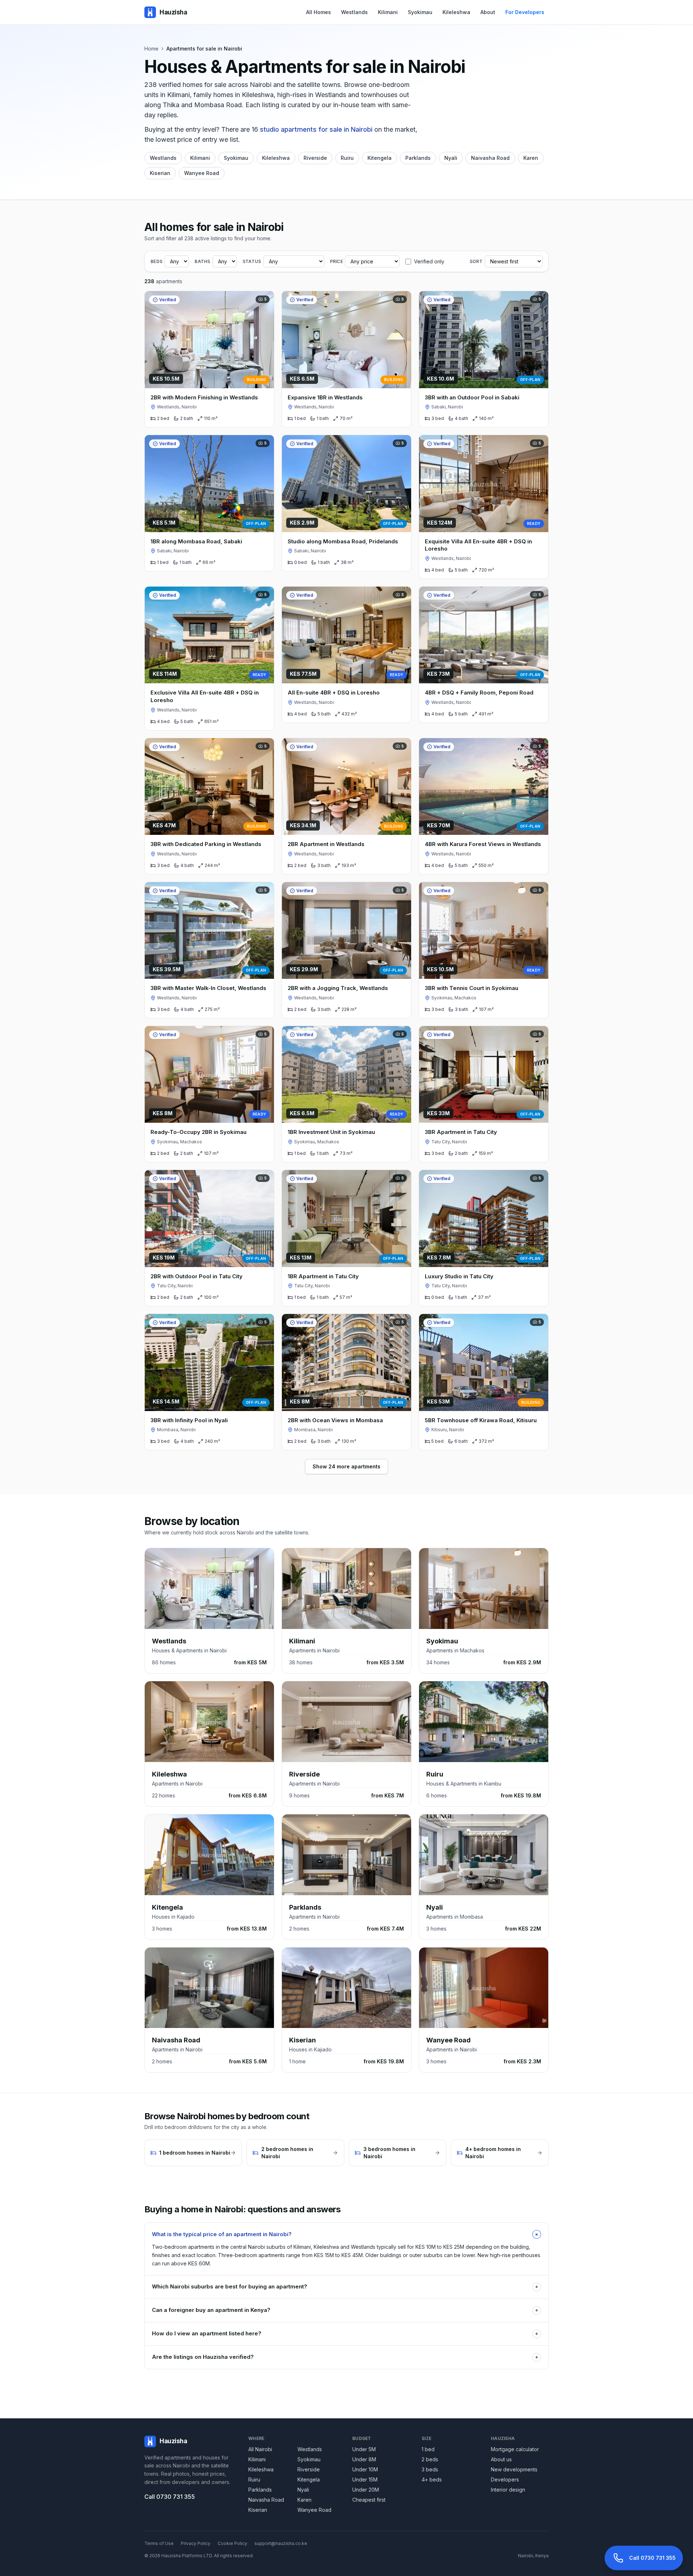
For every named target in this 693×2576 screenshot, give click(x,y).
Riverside (315, 158)
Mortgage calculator (515, 2449)
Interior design (508, 2490)
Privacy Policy (196, 2543)
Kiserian (160, 173)
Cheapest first (369, 2500)
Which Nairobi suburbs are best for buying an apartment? (345, 2286)
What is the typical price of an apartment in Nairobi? (346, 2234)
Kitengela (380, 158)
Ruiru (347, 158)
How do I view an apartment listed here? (345, 2333)
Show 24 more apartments (346, 1466)
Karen (531, 158)
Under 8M (364, 2459)
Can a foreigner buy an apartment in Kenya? (345, 2310)
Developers (505, 2479)
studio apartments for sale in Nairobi (316, 129)
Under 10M (365, 2469)
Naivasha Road (490, 158)
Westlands (354, 12)
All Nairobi (260, 2449)
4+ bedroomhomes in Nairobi (493, 2153)
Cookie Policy (232, 2543)
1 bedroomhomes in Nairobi (195, 2153)
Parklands (418, 158)
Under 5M (364, 2449)
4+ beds (432, 2479)
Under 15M (365, 2479)
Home (151, 49)
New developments (514, 2469)
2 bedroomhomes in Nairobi (287, 2153)
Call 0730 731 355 (170, 2497)
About (488, 12)
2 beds (430, 2459)
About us (501, 2459)
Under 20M (366, 2490)
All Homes (319, 12)
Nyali (451, 158)
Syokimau (420, 12)
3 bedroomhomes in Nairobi (389, 2153)
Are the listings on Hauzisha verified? (345, 2357)
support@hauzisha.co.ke (281, 2543)
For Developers (525, 12)
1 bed (428, 2449)
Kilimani (388, 12)
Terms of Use (159, 2543)
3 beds (430, 2469)
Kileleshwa (456, 12)
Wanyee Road (202, 173)
